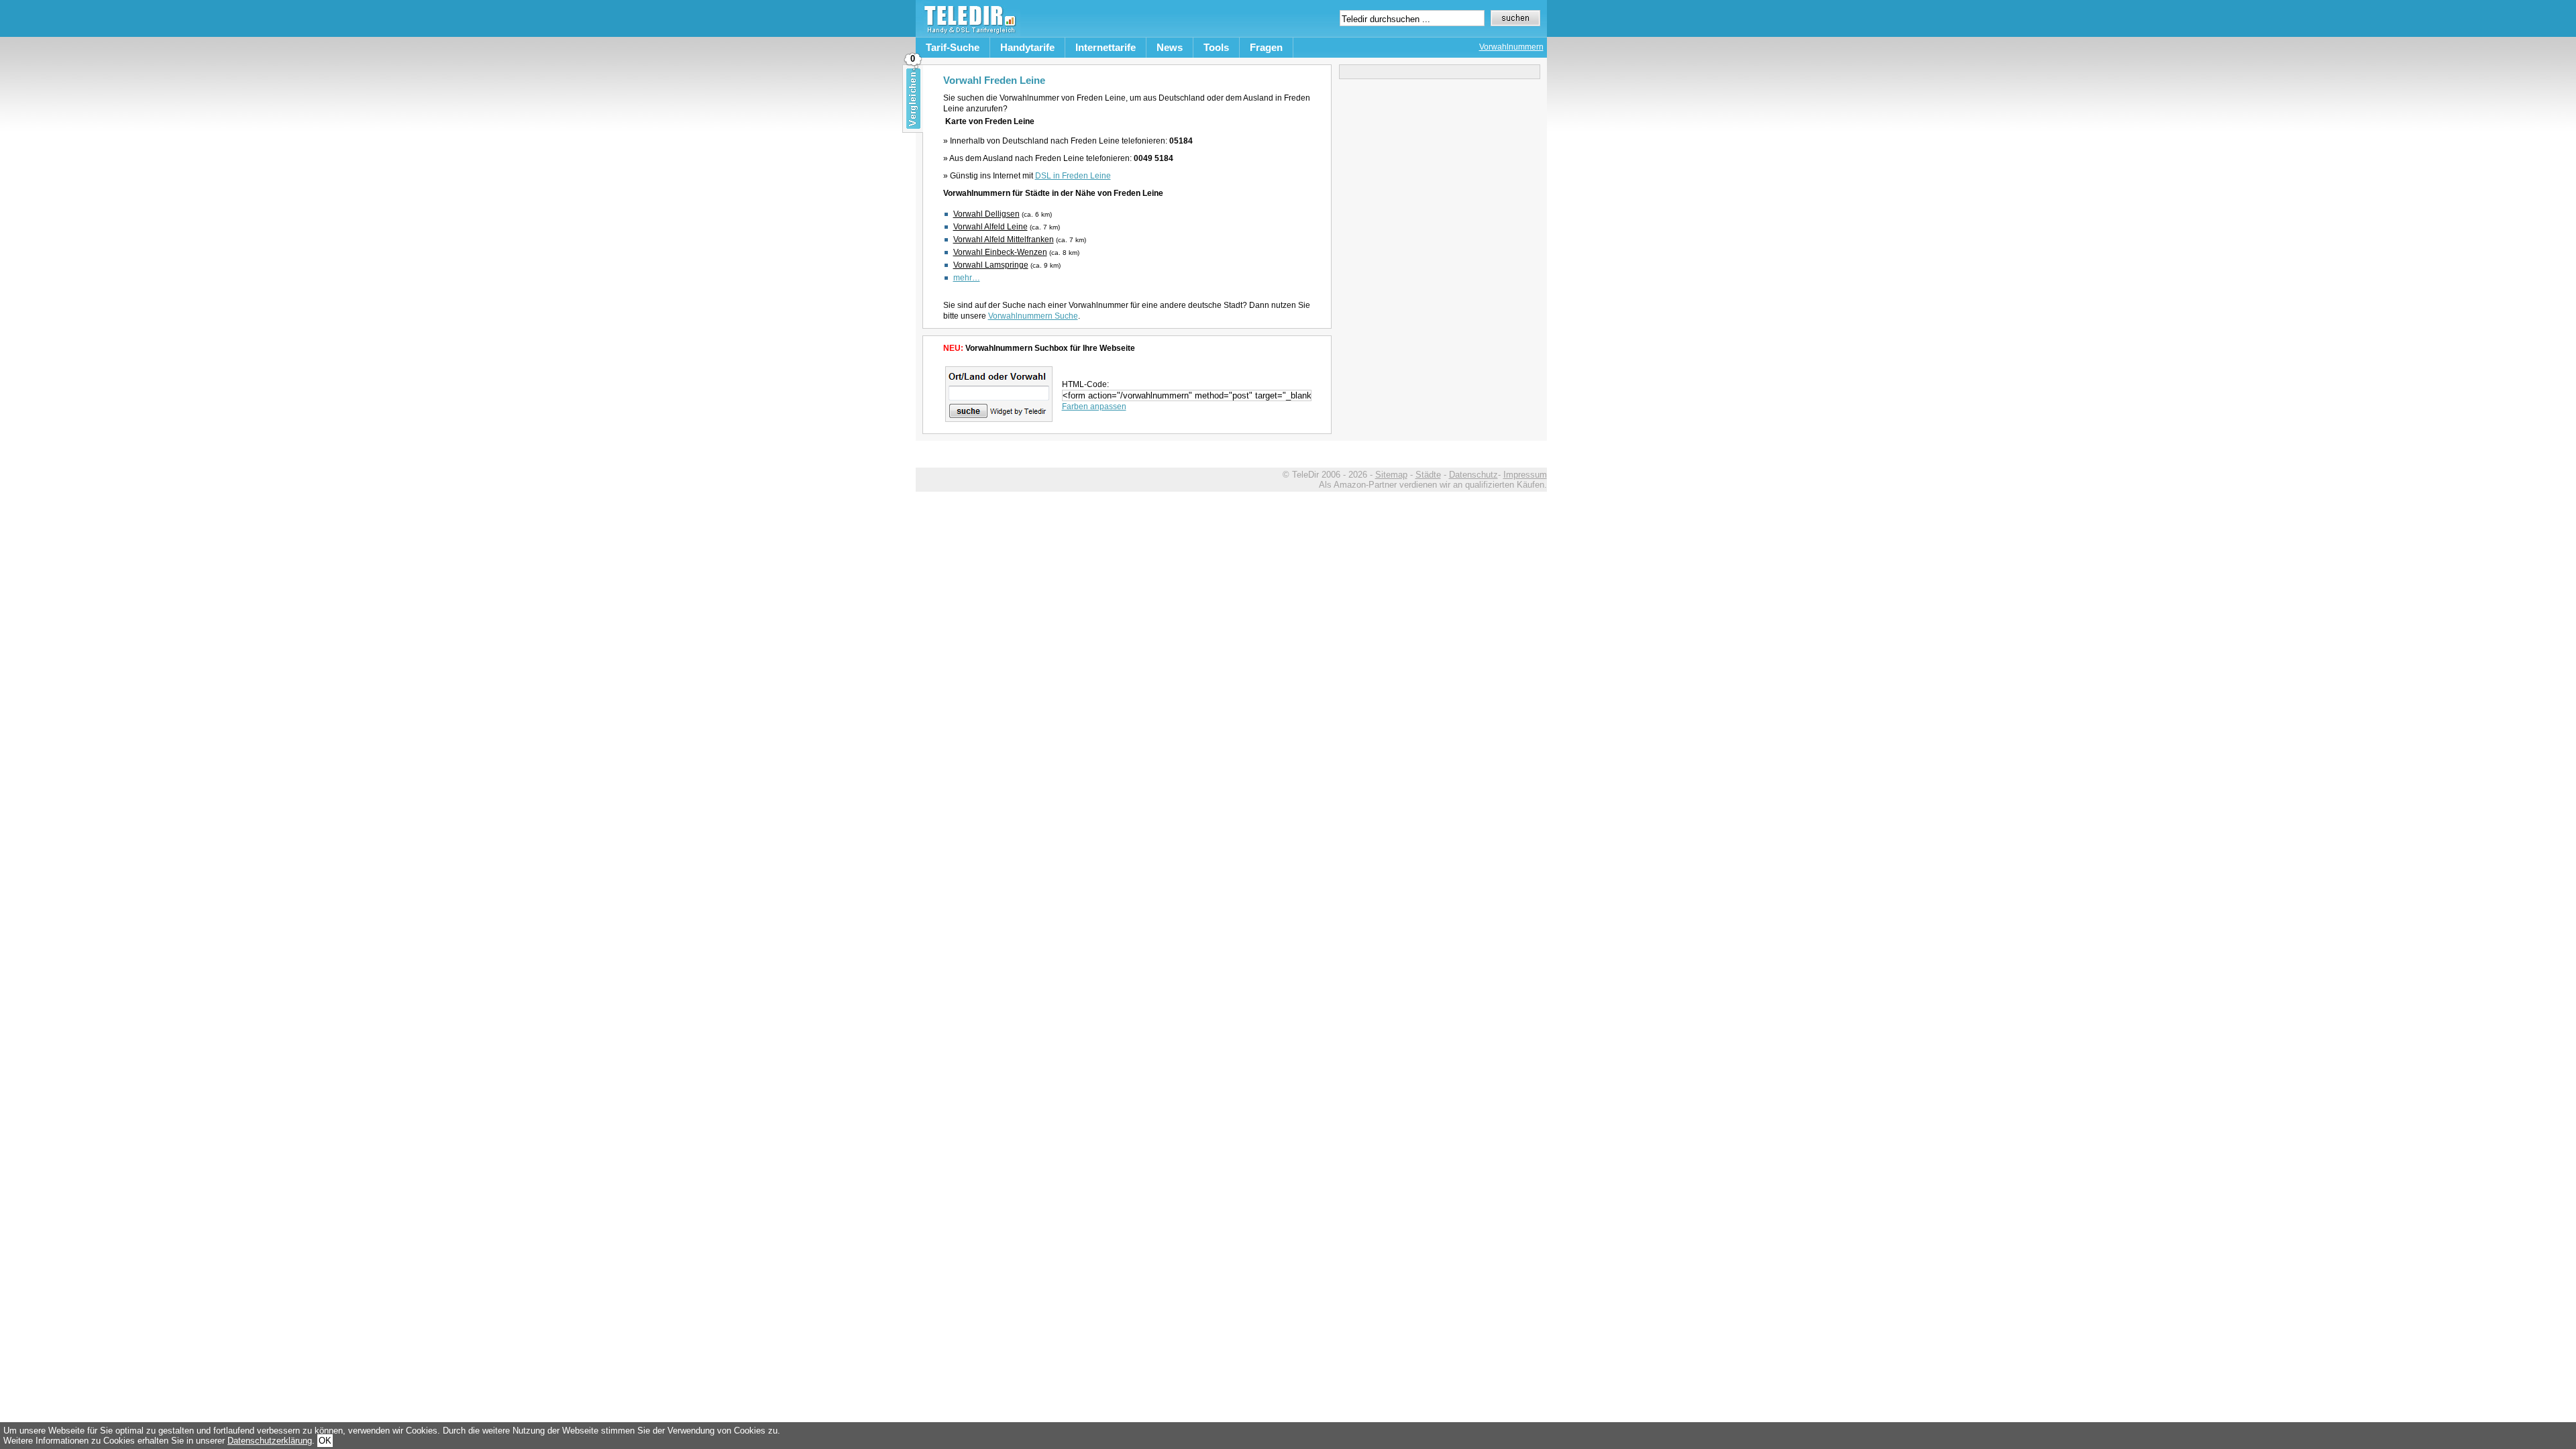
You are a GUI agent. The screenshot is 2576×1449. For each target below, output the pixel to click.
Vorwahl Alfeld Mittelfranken (1004, 239)
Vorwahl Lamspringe (991, 265)
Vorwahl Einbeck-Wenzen (1000, 252)
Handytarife (1027, 47)
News (1170, 47)
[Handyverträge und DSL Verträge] (968, 34)
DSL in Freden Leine (1073, 176)
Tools (1216, 47)
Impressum (1525, 475)
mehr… (967, 278)
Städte (1428, 475)
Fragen (1266, 47)
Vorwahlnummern (1511, 47)
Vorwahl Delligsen (986, 214)
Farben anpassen (1094, 407)
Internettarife (1106, 47)
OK (325, 1441)
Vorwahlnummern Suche (1033, 316)
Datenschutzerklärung (270, 1441)
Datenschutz (1473, 475)
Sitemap (1391, 475)
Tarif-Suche (953, 47)
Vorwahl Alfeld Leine (990, 227)
